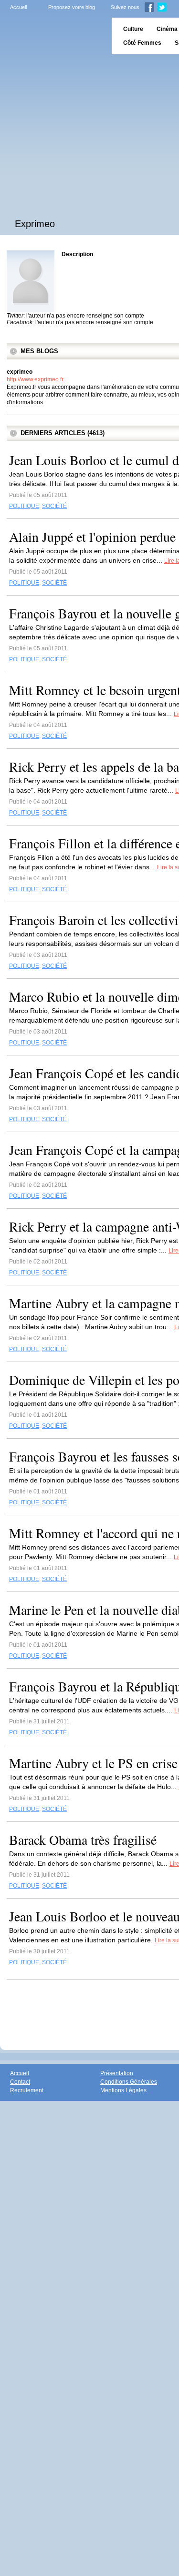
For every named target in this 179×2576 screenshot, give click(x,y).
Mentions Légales (123, 2090)
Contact (20, 2082)
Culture (133, 29)
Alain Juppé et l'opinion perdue (92, 537)
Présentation (117, 2073)
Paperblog (53, 36)
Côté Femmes (142, 43)
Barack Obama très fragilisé (83, 1840)
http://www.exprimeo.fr (35, 379)
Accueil (18, 7)
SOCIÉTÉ (54, 506)
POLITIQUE (24, 506)
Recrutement (27, 2090)
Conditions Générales (129, 2082)
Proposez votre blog (72, 7)
